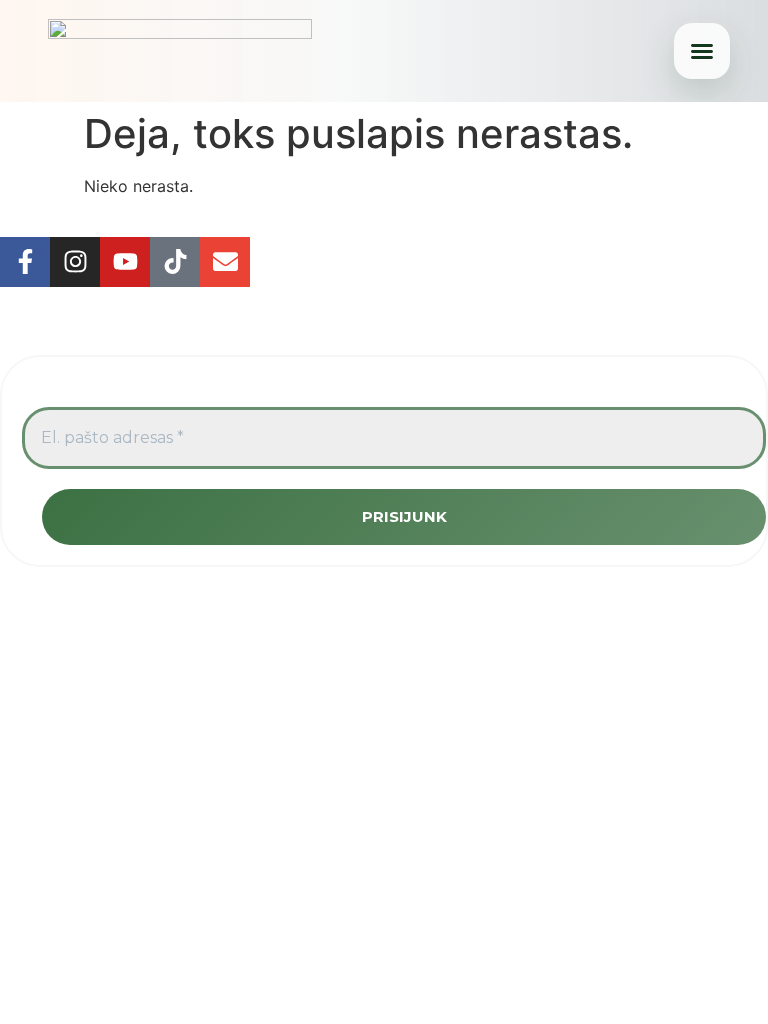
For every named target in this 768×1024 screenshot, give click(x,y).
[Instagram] (75, 262)
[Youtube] (125, 262)
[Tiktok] (175, 262)
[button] (702, 51)
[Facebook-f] (25, 262)
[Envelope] (225, 262)
